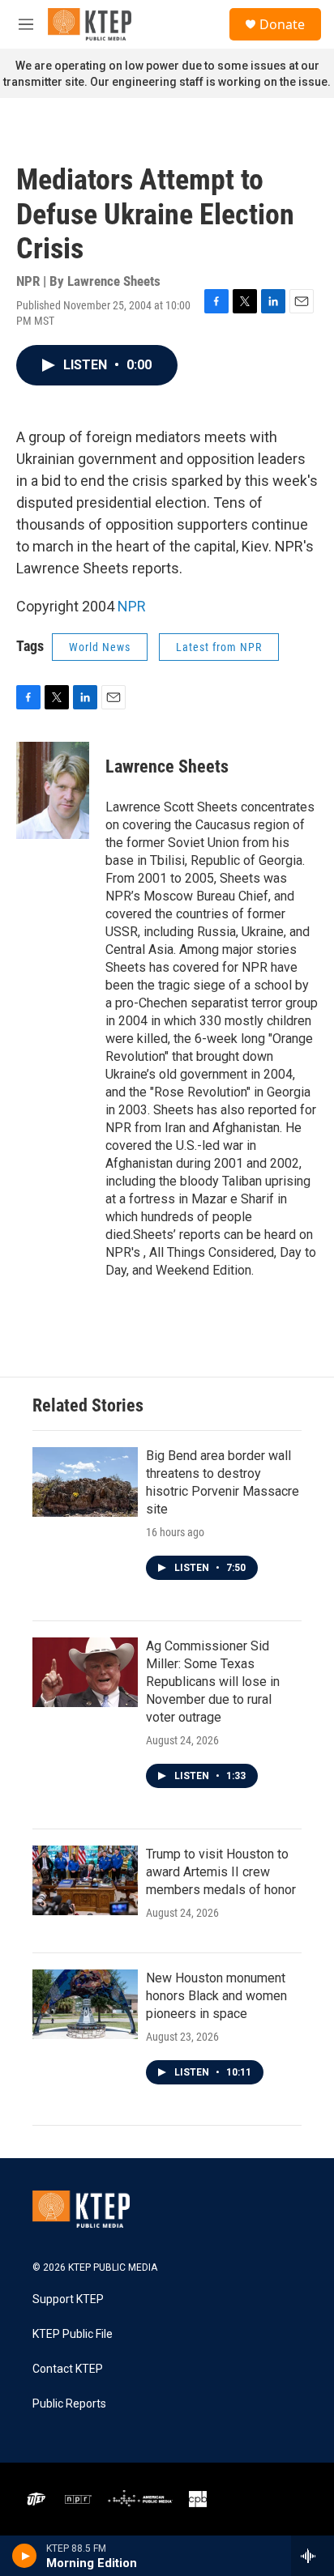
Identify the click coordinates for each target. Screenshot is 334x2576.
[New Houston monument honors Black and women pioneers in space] (85, 2004)
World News (100, 647)
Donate (282, 24)
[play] (25, 2556)
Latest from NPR (219, 647)
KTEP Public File (73, 2334)
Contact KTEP (68, 2369)
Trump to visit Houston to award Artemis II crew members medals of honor (221, 1872)
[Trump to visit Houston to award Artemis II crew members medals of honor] (85, 1880)
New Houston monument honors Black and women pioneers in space (216, 1996)
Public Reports (69, 2404)
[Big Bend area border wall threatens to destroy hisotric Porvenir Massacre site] (85, 1482)
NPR (132, 606)
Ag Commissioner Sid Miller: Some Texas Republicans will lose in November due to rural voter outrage (213, 1682)
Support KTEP (68, 2299)
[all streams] (313, 2556)
